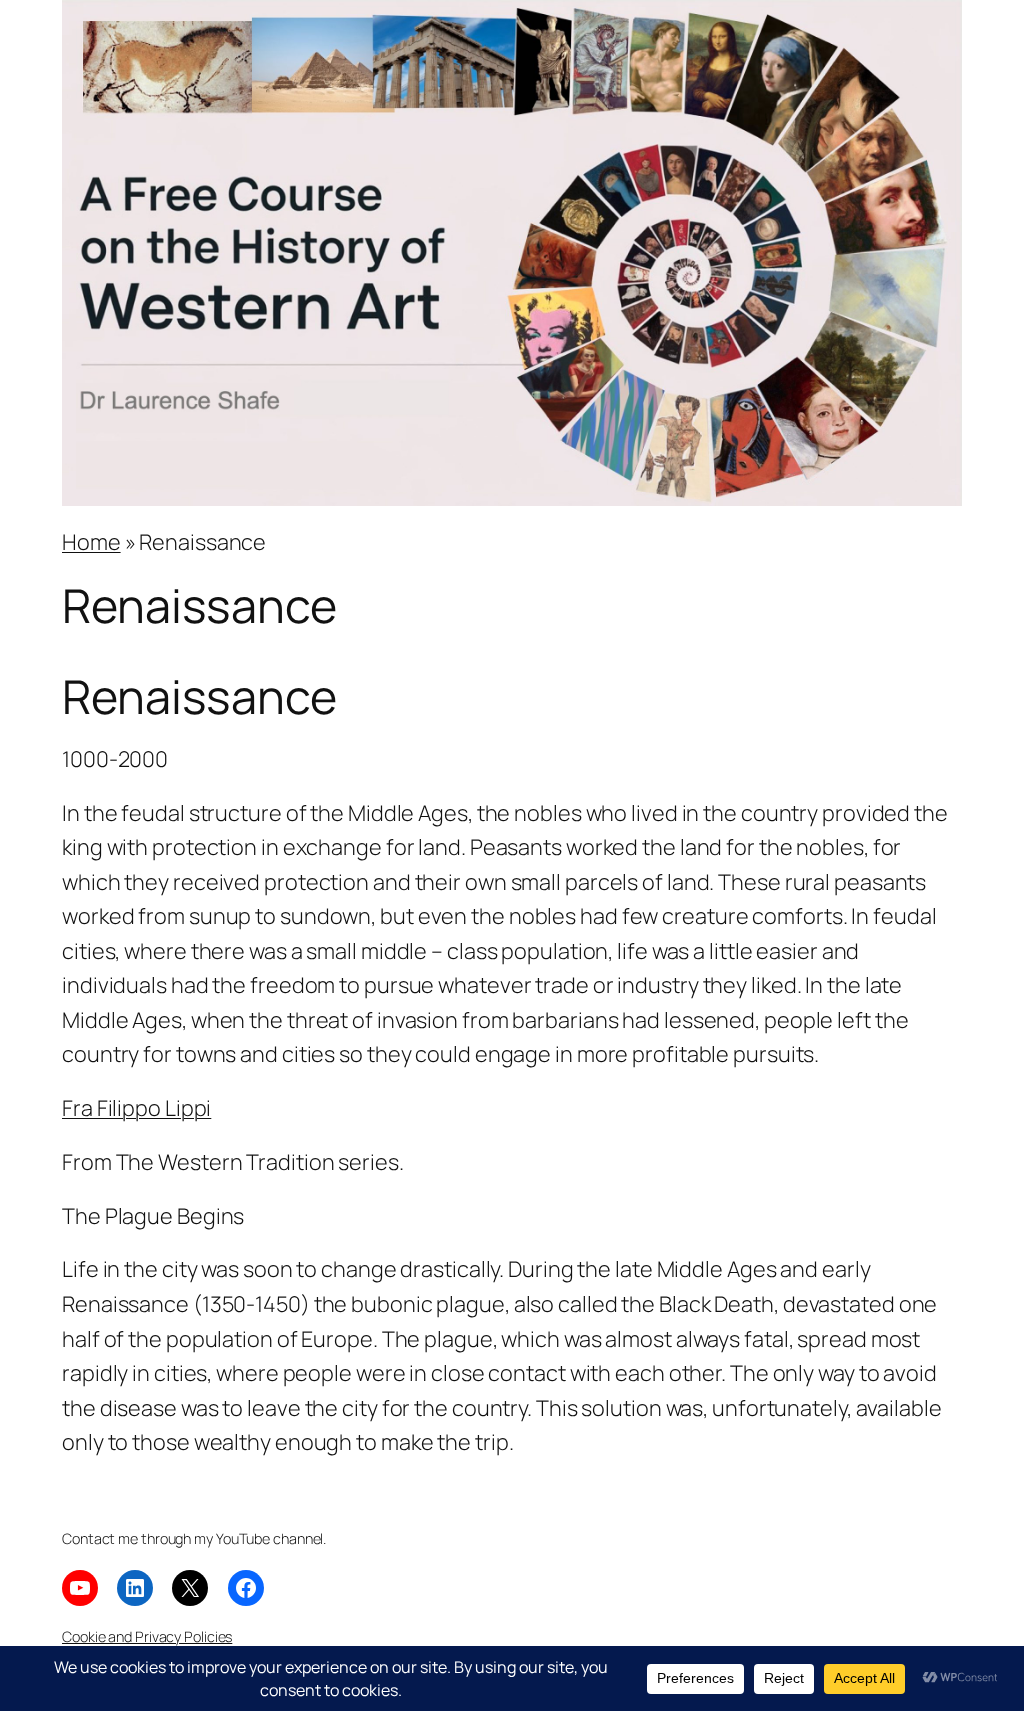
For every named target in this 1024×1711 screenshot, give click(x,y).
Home (91, 541)
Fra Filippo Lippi (136, 1107)
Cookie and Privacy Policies (147, 1636)
